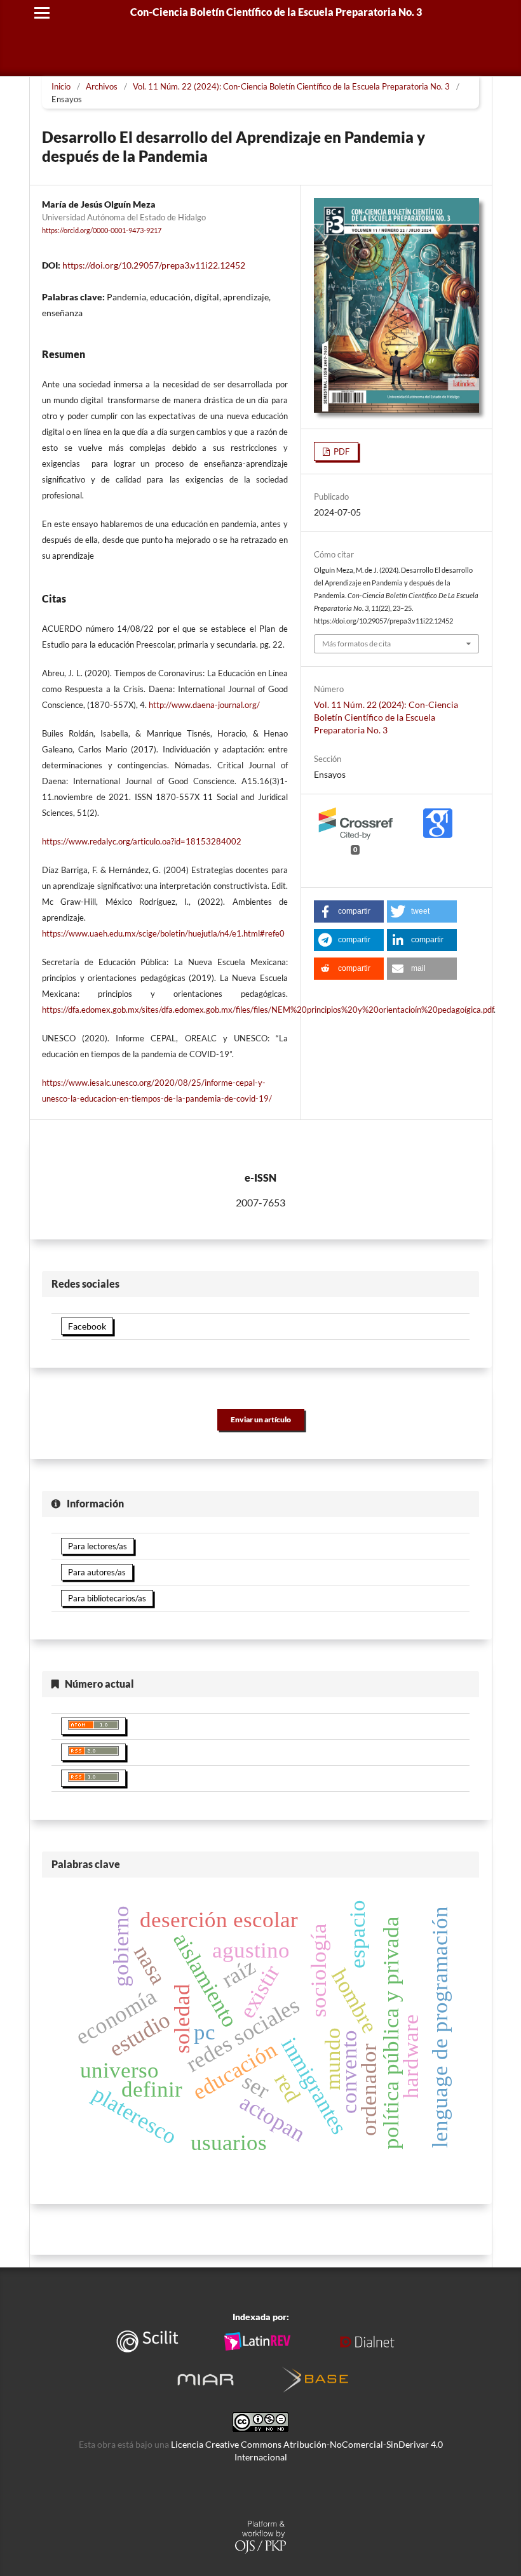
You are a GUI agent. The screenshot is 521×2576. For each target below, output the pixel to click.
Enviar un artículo (261, 1419)
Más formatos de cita (356, 644)
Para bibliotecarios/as (107, 1598)
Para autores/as (97, 1572)
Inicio (61, 86)
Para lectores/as (98, 1546)
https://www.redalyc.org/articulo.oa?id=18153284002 (142, 841)
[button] (349, 911)
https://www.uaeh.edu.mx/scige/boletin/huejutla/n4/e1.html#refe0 (163, 933)
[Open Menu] (42, 13)
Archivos (102, 86)
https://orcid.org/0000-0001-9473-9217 (102, 230)
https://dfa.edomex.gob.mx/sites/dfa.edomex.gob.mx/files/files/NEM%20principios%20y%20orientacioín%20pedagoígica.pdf (268, 1010)
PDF (341, 451)
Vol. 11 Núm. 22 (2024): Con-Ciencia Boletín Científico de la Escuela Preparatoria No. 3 (291, 86)
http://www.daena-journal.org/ (204, 705)
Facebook (87, 1326)
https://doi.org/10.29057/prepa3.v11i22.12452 (154, 265)
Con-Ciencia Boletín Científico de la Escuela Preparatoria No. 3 (276, 12)
